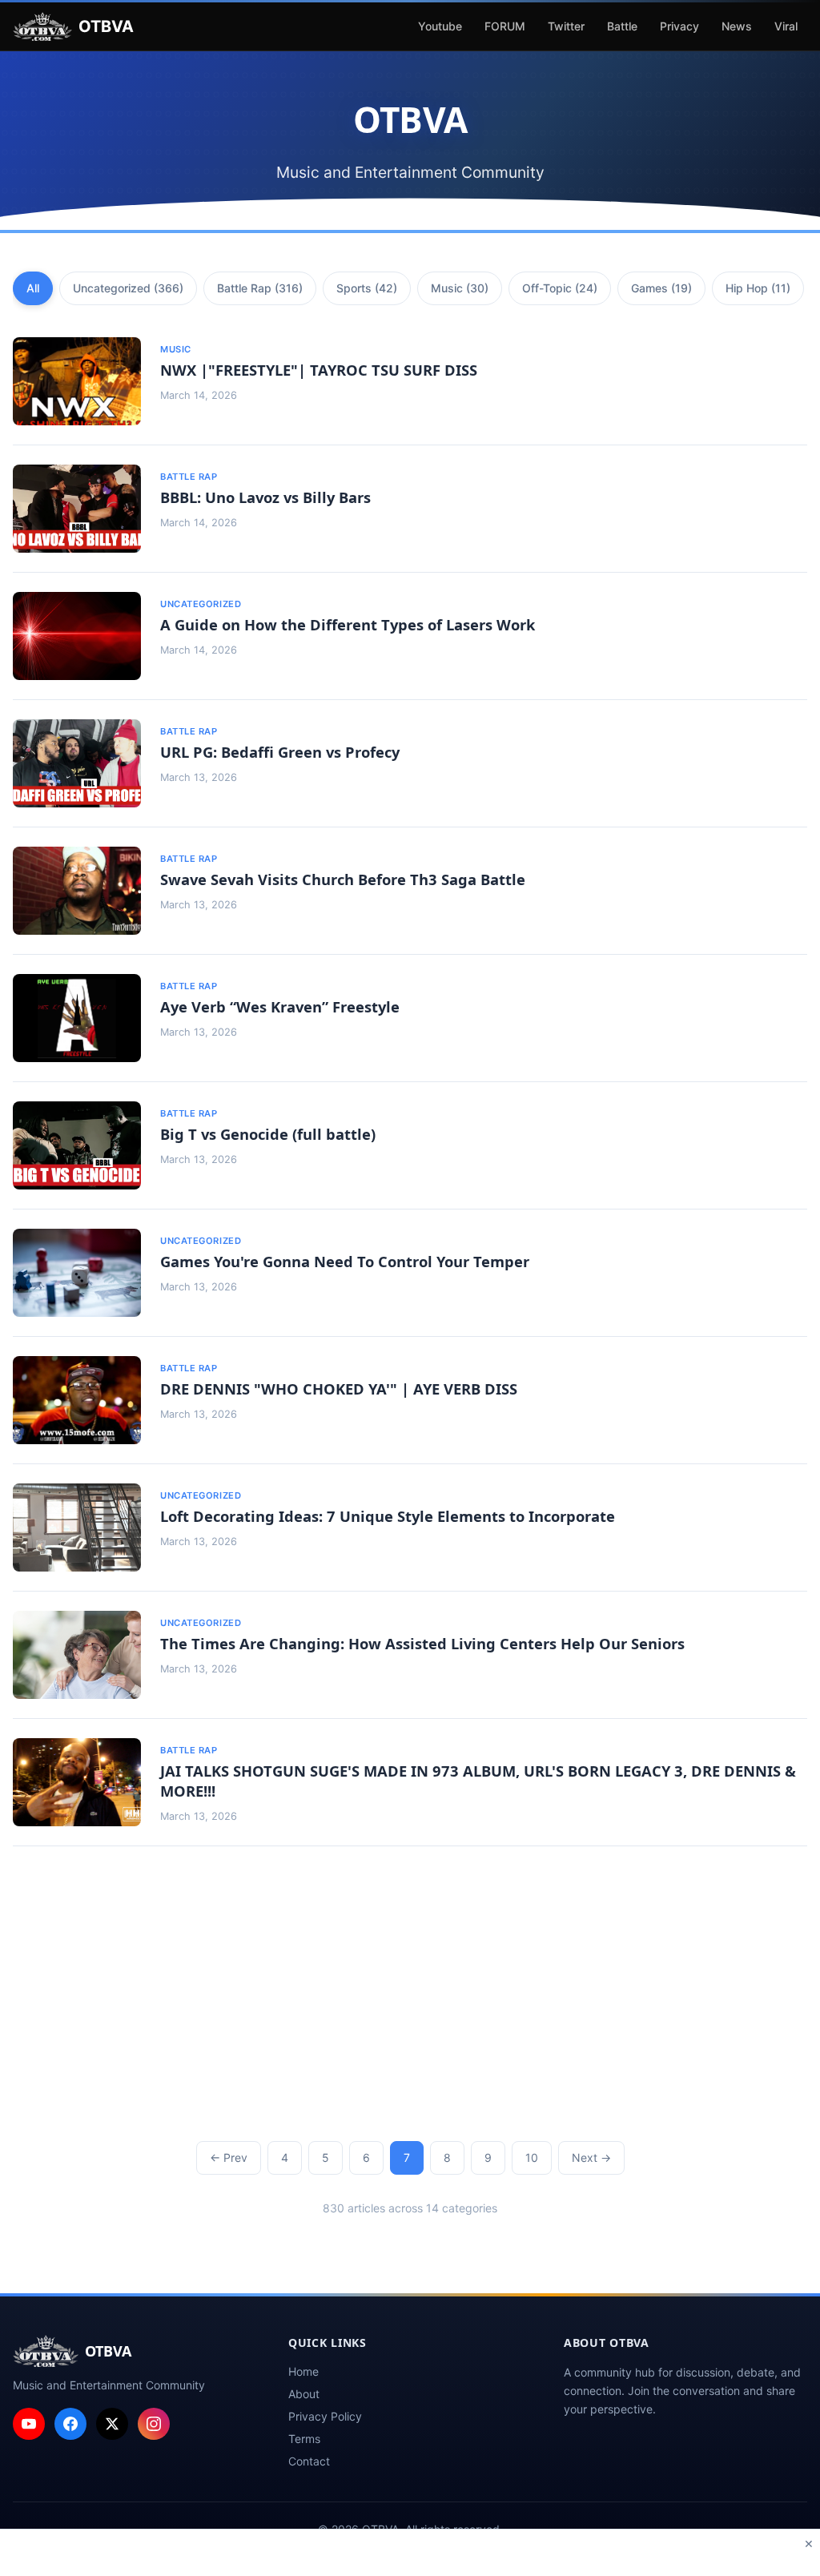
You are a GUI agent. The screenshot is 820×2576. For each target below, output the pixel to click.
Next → (591, 2157)
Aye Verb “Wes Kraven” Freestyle (280, 1006)
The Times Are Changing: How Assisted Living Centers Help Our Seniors (422, 1643)
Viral (786, 26)
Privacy (679, 26)
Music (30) (460, 288)
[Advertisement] (410, 1997)
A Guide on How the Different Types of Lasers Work (348, 624)
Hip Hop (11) (758, 288)
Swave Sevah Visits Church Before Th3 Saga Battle (343, 879)
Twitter (566, 26)
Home (303, 2371)
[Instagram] (154, 2424)
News (737, 26)
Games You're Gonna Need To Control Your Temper (345, 1261)
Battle (622, 26)
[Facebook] (70, 2424)
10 (532, 2157)
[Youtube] (29, 2424)
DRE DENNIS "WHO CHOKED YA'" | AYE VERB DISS (339, 1389)
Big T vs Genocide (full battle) (268, 1134)
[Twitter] (112, 2424)
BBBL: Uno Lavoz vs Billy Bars (265, 497)
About (304, 2394)
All (33, 288)
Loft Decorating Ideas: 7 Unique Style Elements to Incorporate (388, 1516)
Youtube (440, 26)
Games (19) (661, 288)
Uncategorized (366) (128, 288)
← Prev (229, 2157)
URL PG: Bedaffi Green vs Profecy (280, 752)
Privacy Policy (325, 2416)
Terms (304, 2439)
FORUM (505, 26)
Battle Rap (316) (260, 288)
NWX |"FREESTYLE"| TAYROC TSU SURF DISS (319, 370)
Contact (309, 2461)
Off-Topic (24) (560, 288)
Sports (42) (367, 288)
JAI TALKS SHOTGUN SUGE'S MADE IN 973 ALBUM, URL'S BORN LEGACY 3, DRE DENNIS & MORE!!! (478, 1781)
